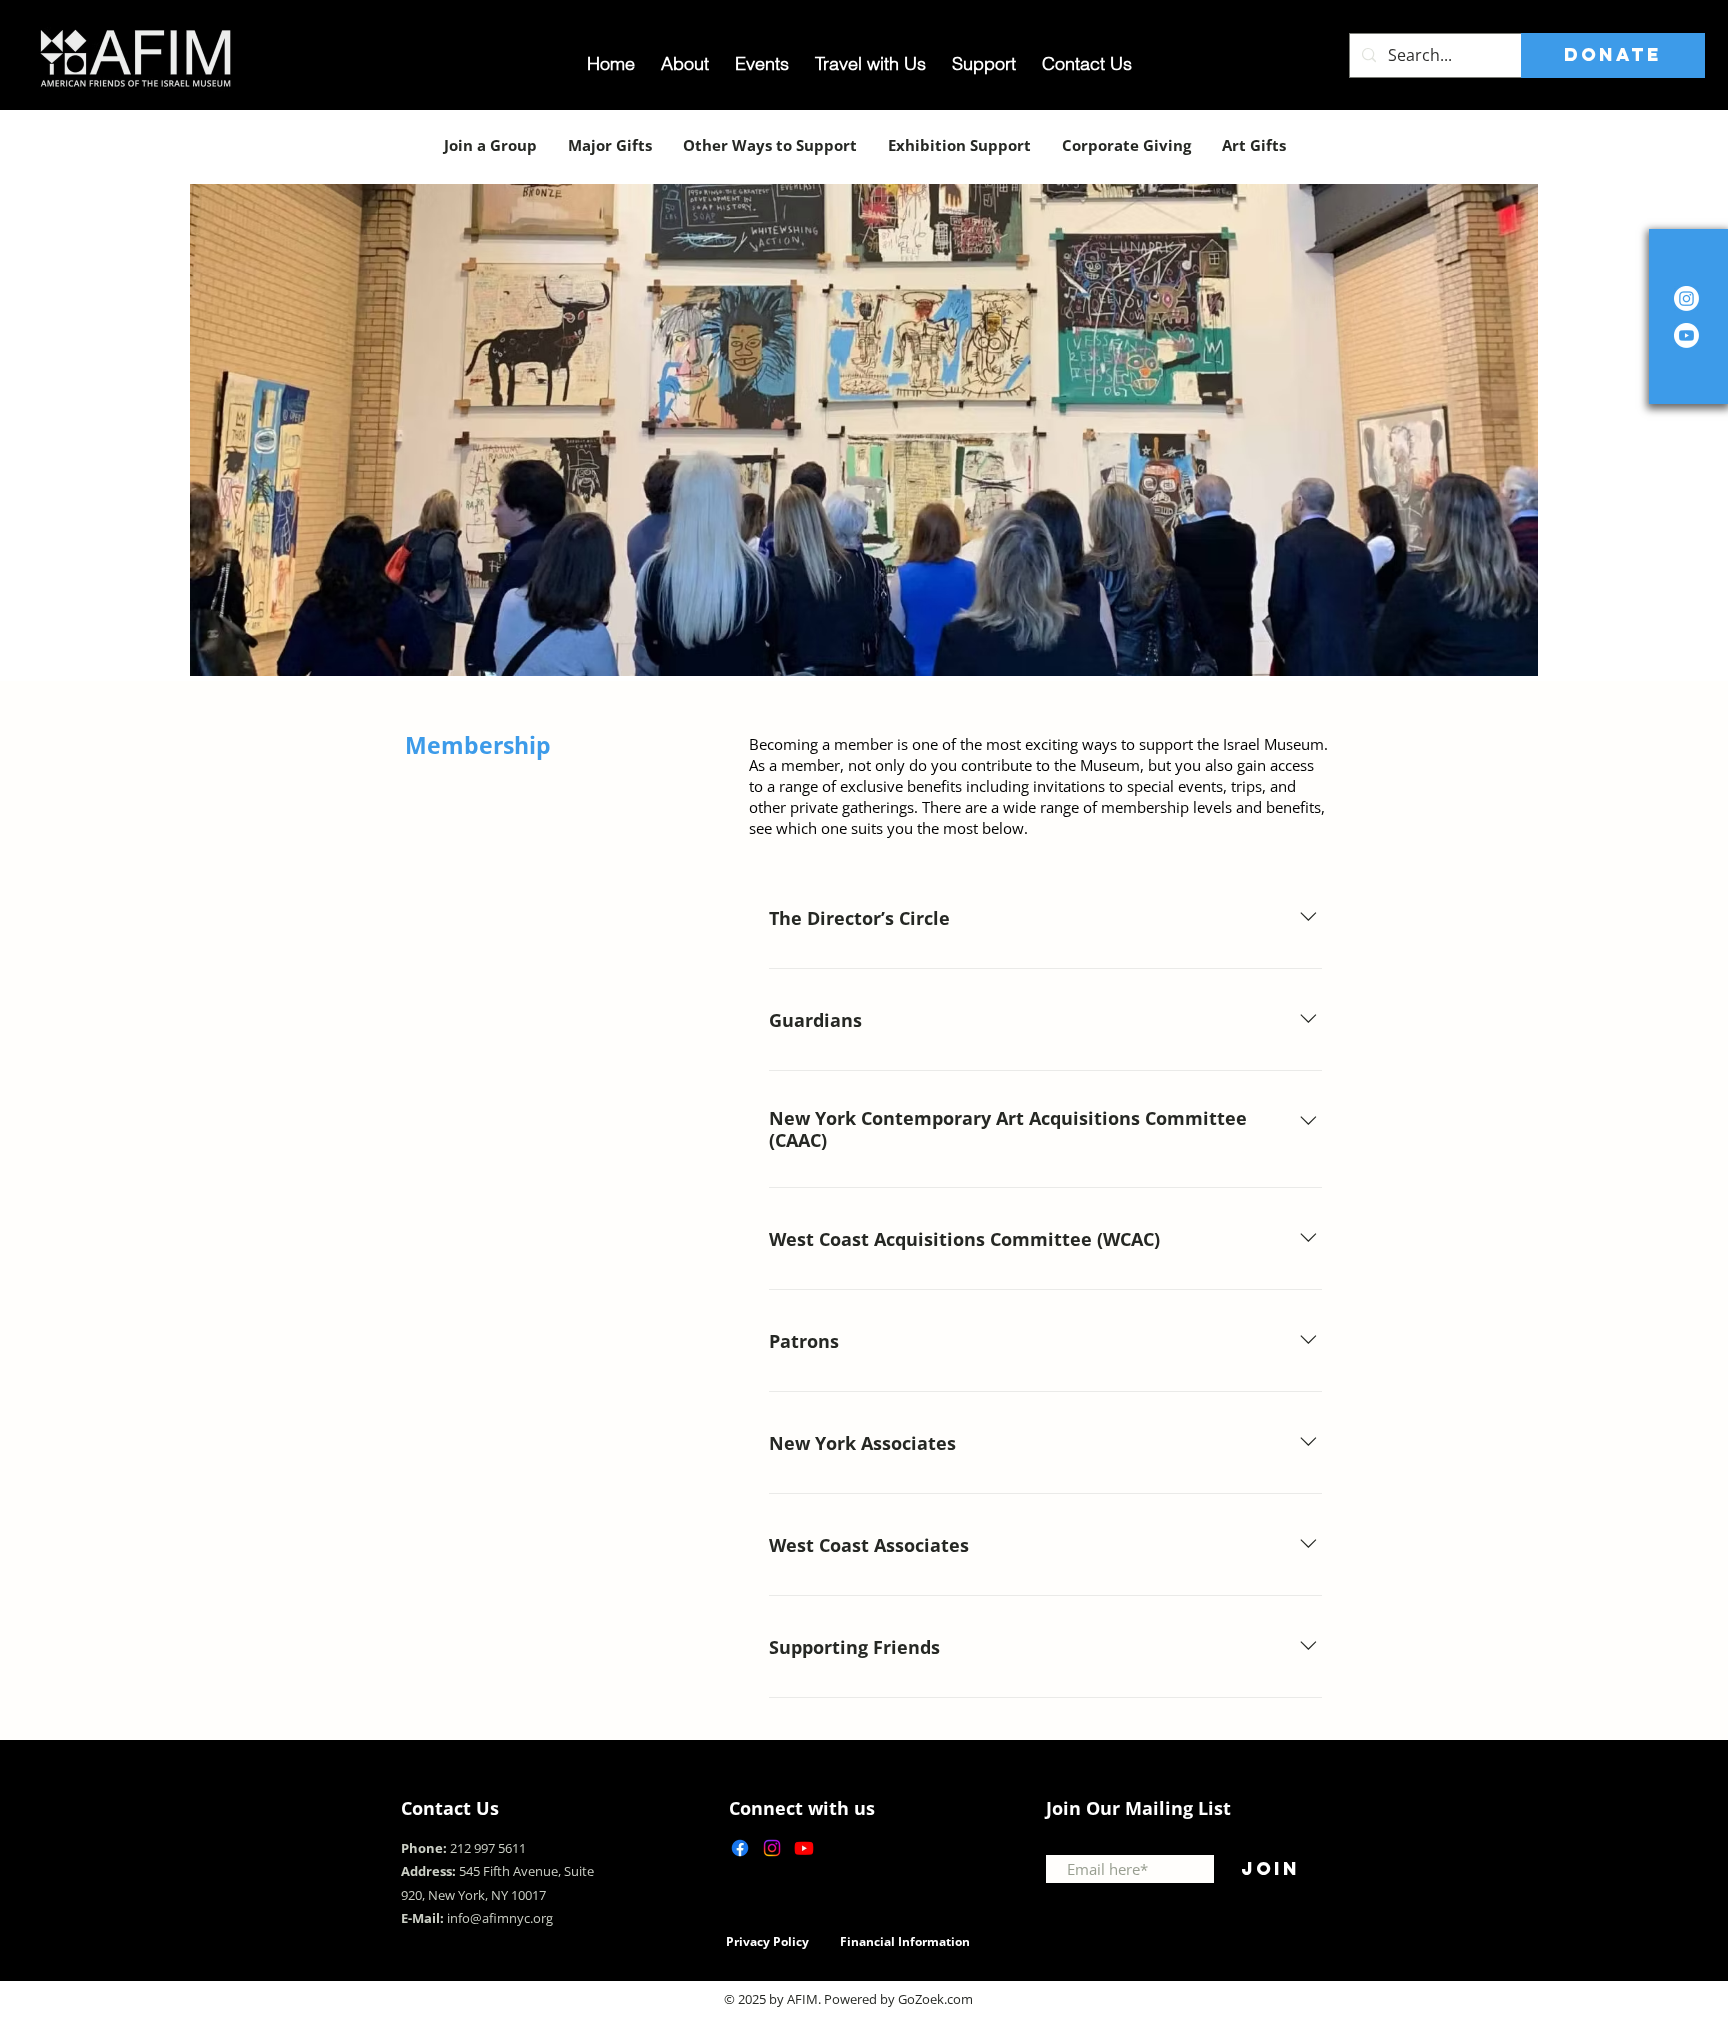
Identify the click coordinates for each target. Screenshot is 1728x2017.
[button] (864, 430)
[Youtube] (804, 1848)
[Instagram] (1686, 298)
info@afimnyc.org (500, 1918)
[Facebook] (740, 1848)
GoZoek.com (935, 1999)
